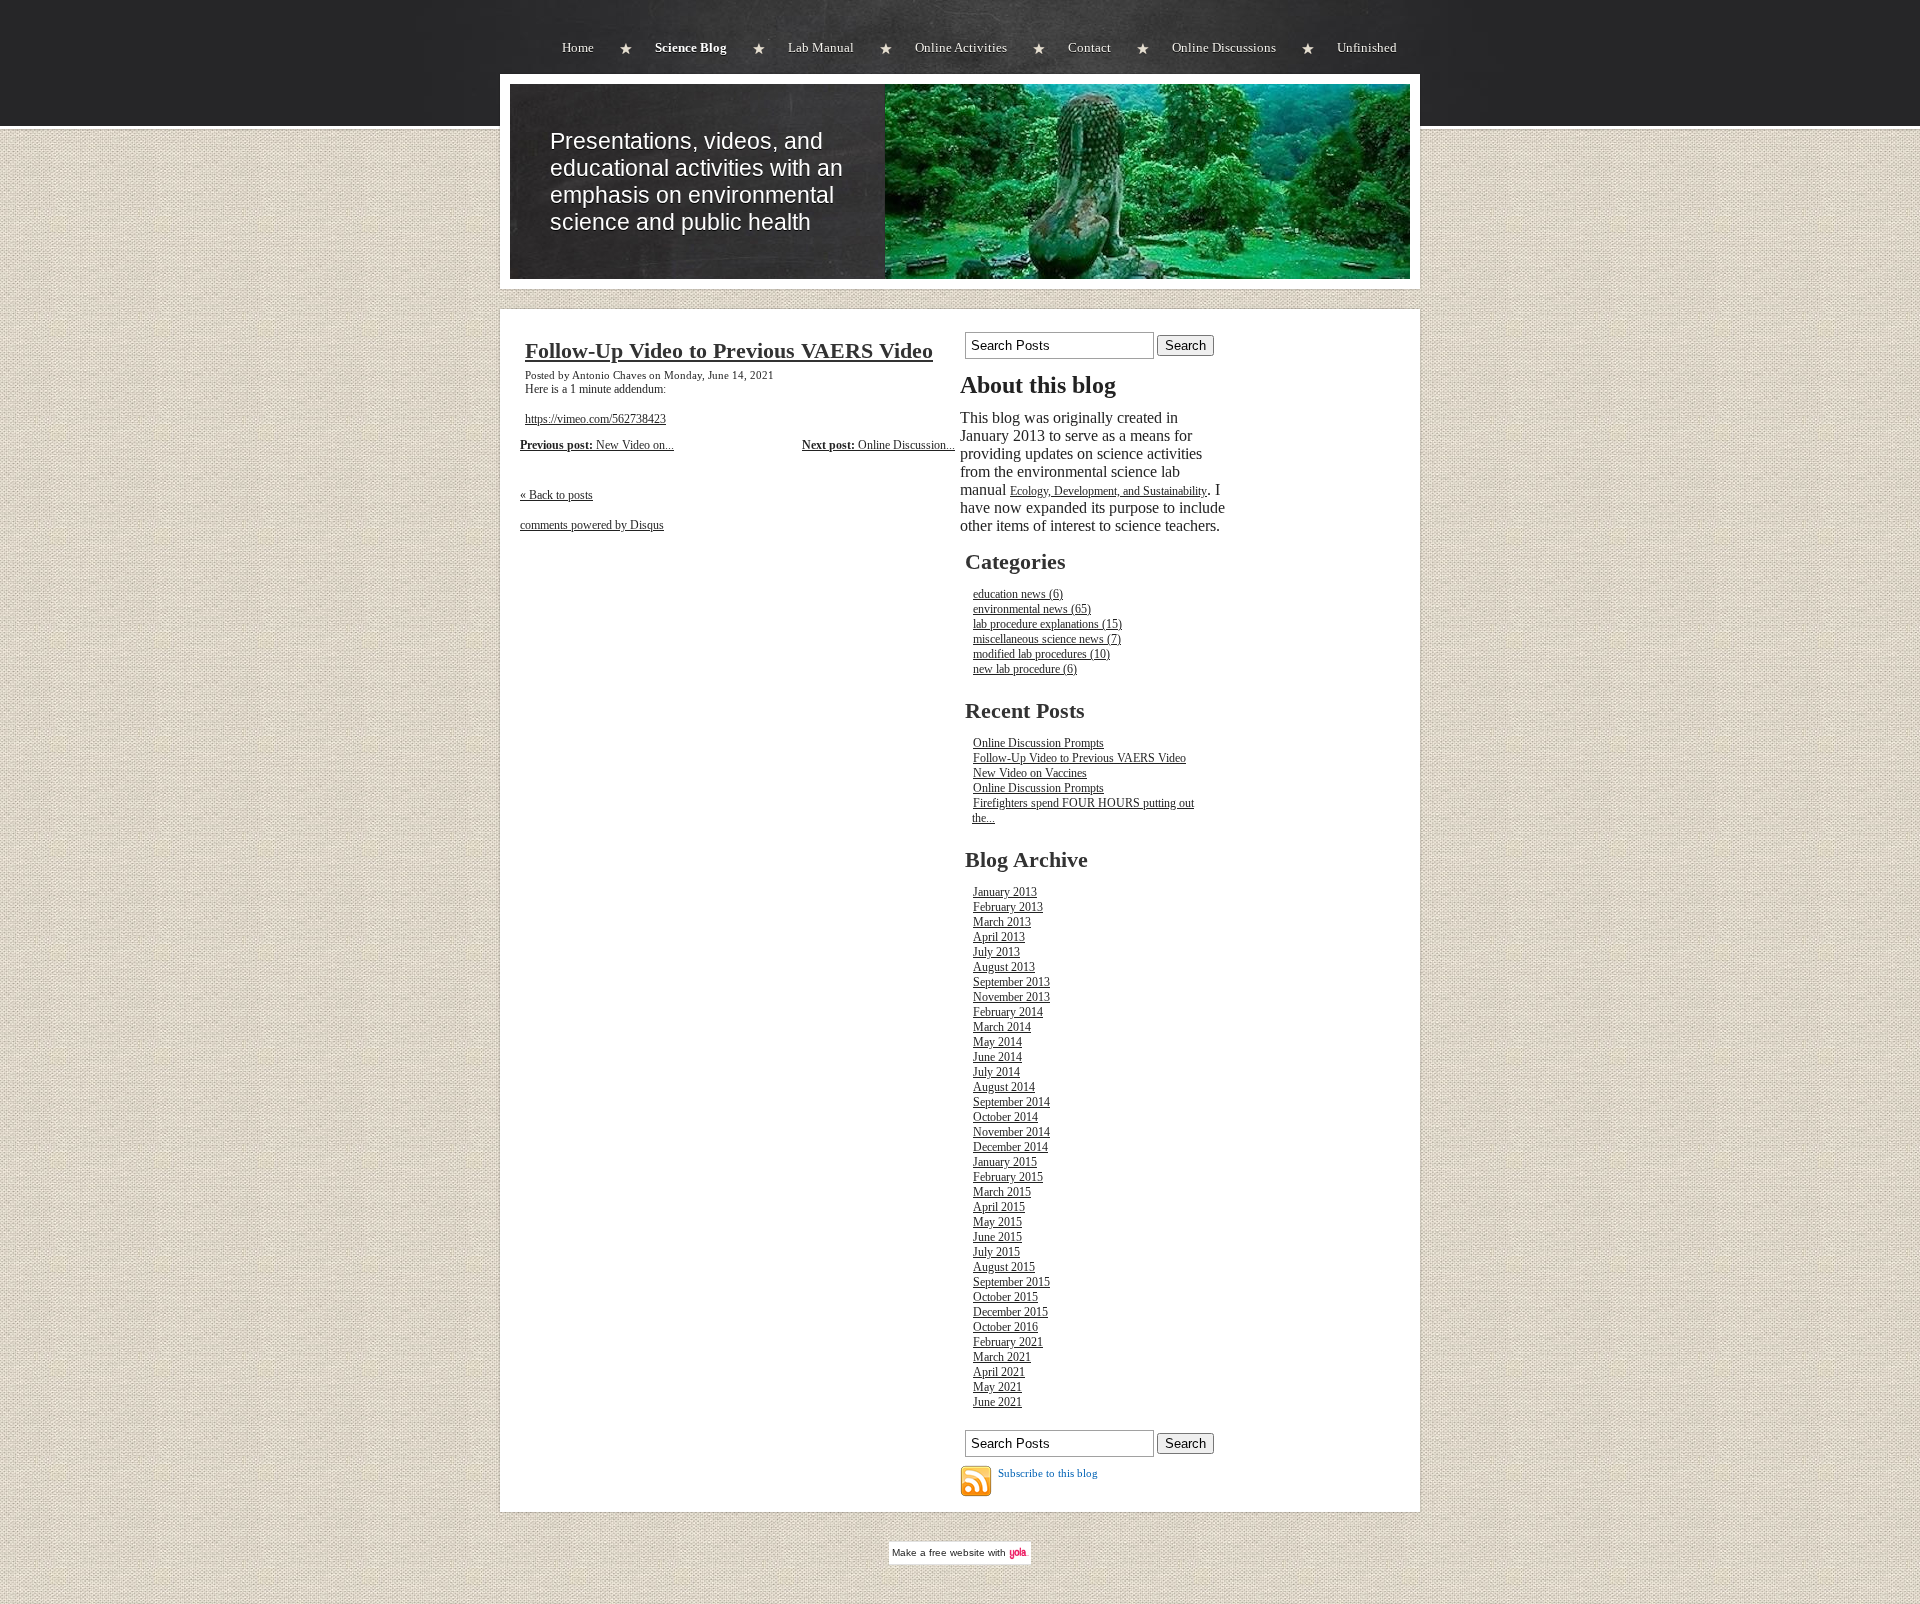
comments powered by (592, 525)
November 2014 (1011, 1132)
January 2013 (1005, 892)
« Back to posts (556, 495)
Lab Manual (821, 47)
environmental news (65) (1032, 609)
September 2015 (1011, 1282)
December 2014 (1010, 1147)
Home (578, 47)
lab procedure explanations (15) (1047, 624)
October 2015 (1005, 1297)
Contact (1089, 47)
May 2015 (997, 1222)
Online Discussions (1224, 47)
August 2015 (1004, 1267)
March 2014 (1002, 1027)
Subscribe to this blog (1048, 1473)
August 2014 (1004, 1087)
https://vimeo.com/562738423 (595, 419)
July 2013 (996, 952)
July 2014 (996, 1072)
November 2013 (1011, 997)
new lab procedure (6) (1025, 669)
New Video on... (597, 445)
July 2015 (996, 1252)
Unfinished (1367, 47)
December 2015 (1010, 1312)
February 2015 (1008, 1177)
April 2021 (999, 1372)
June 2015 (997, 1237)
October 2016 (1005, 1327)
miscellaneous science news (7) (1047, 639)
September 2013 (1011, 982)
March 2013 (1002, 922)
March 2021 (1002, 1357)
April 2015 (999, 1207)
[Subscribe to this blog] (976, 1481)
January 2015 (1005, 1162)
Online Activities (961, 47)
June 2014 (997, 1057)
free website (957, 1552)
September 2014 (1011, 1102)
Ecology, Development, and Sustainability (1108, 491)
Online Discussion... (878, 445)
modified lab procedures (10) (1041, 654)
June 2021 (997, 1402)
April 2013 (999, 937)
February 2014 (1008, 1012)
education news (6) (1018, 594)
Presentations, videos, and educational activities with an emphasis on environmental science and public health (696, 181)
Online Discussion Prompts (1038, 743)
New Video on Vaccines (1030, 773)
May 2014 (997, 1042)
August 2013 (1004, 967)
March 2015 (1002, 1192)
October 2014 (1005, 1117)
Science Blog (691, 47)
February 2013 (1008, 907)
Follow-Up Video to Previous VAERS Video (729, 351)
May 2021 (997, 1387)
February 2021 (1008, 1342)
